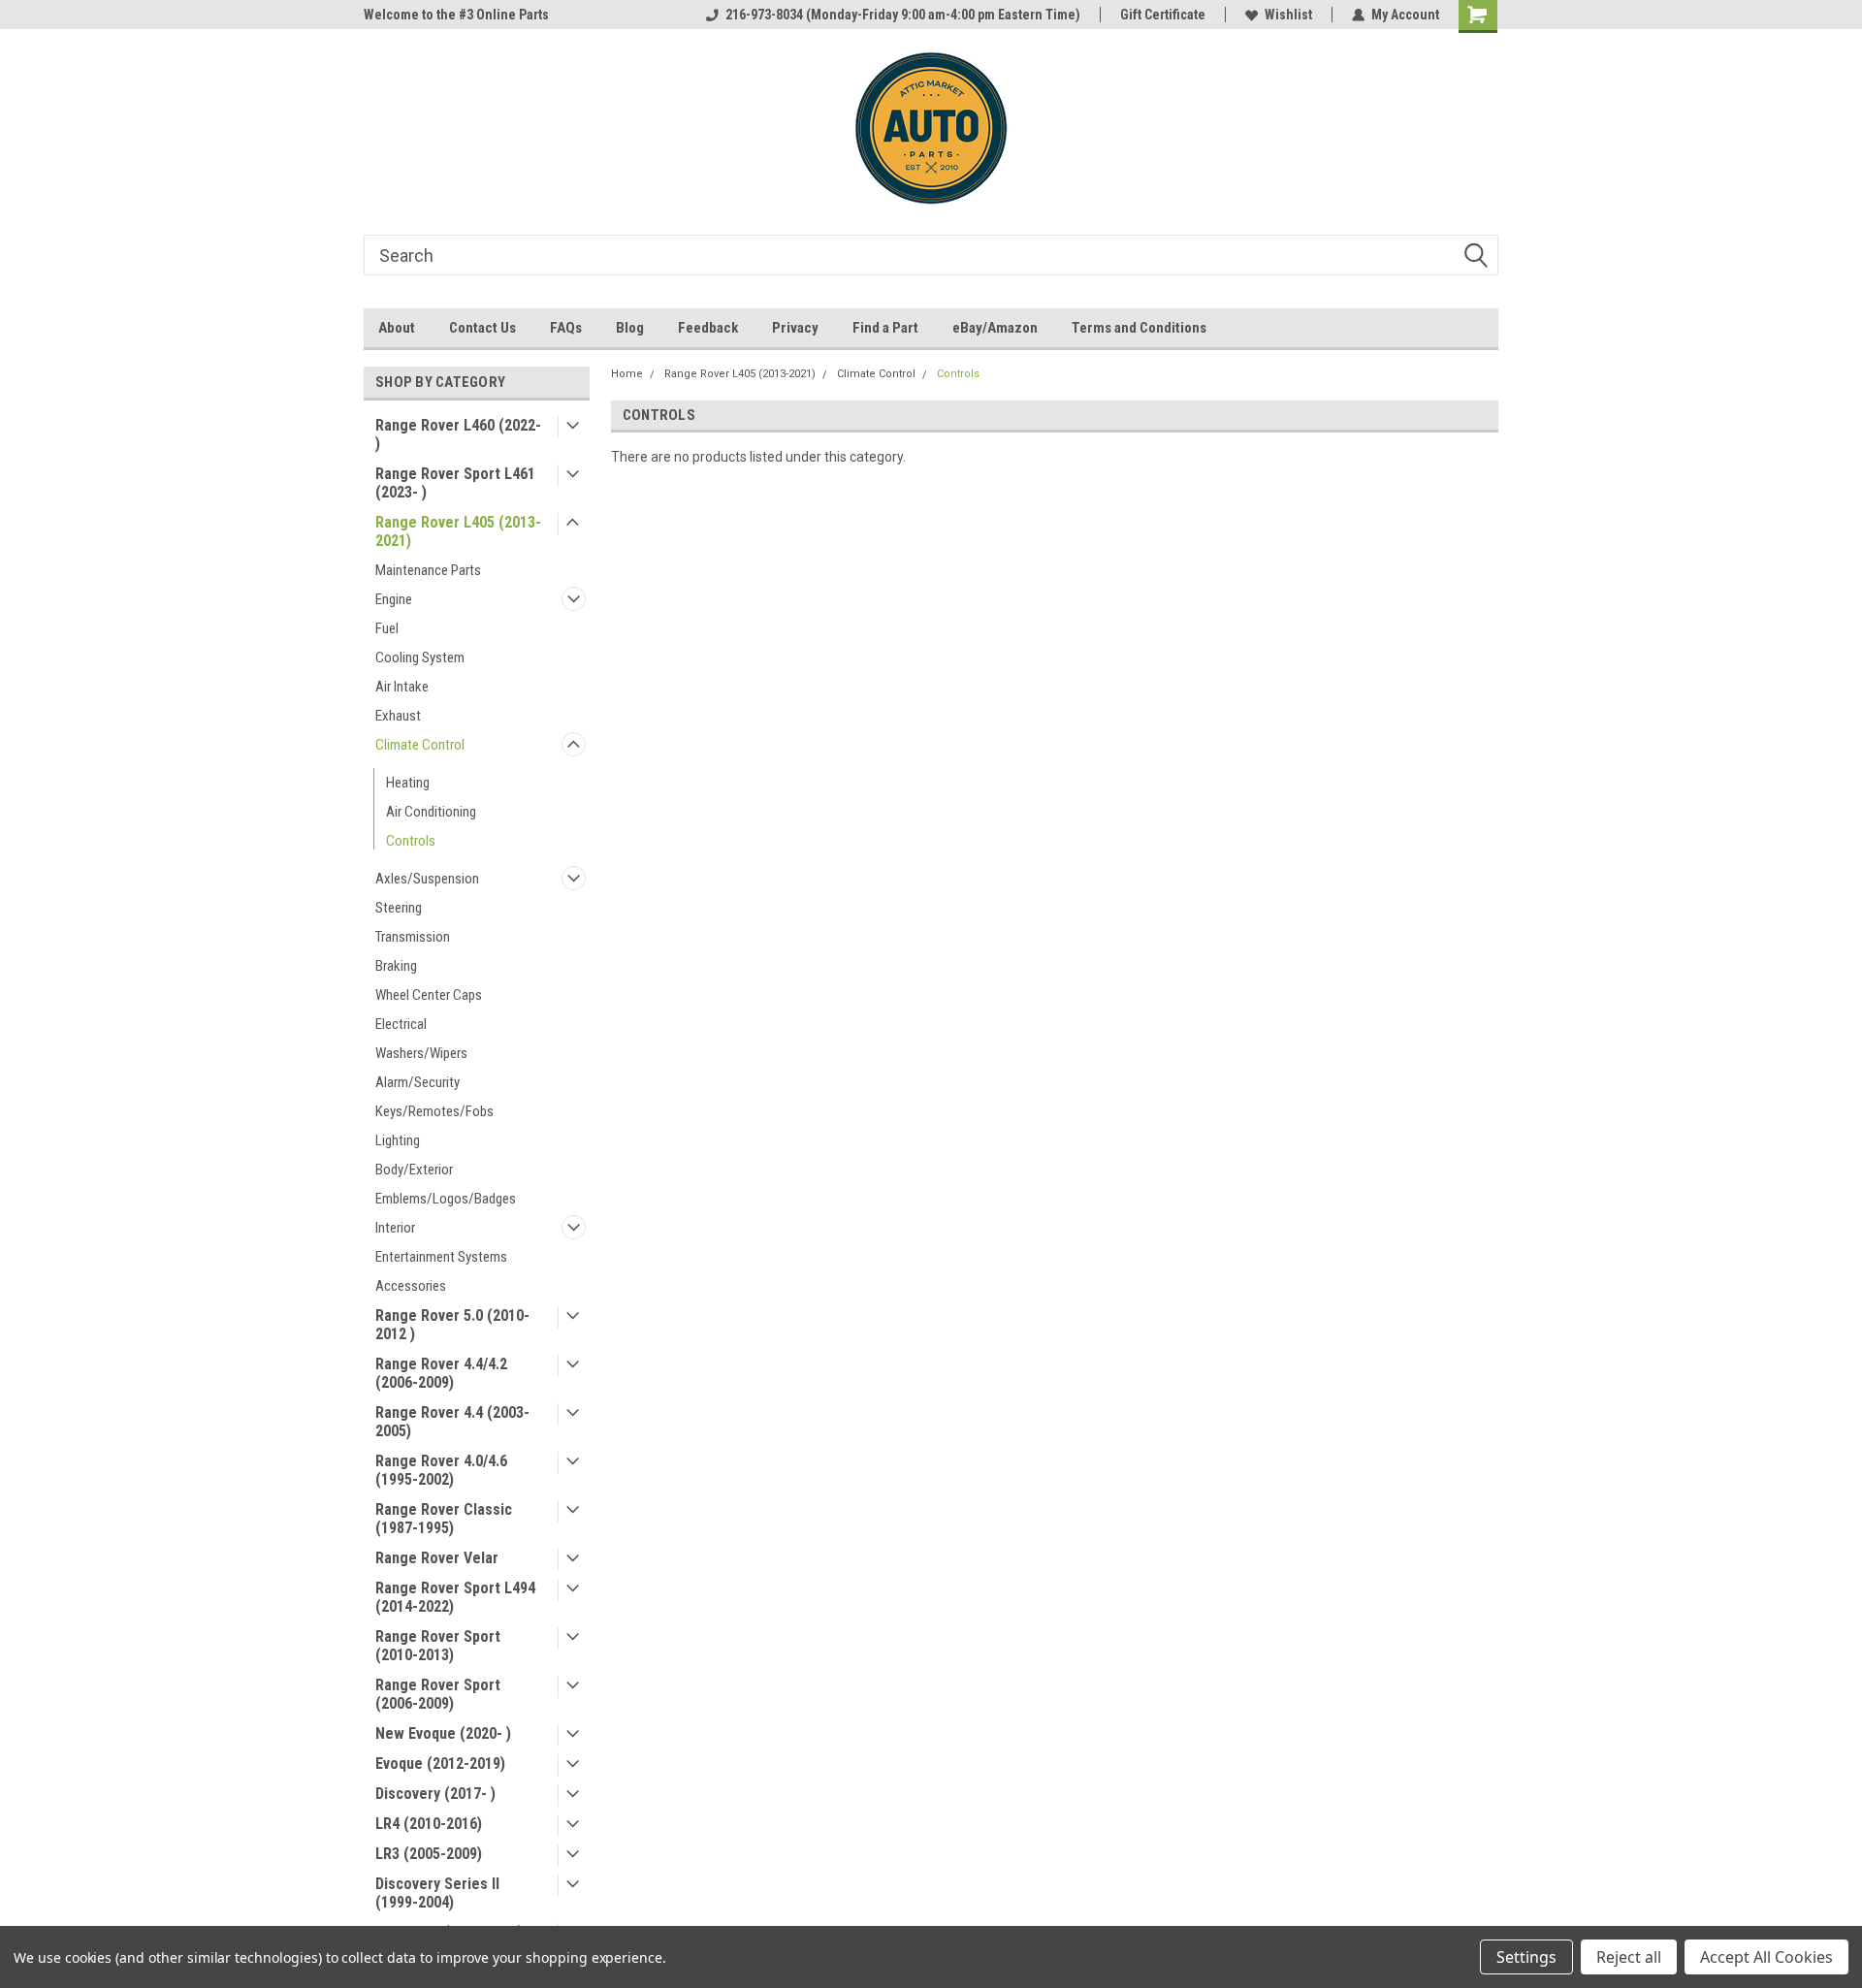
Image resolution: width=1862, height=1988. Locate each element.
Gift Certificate (1163, 15)
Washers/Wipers (421, 1053)
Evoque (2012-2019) (440, 1764)
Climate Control (420, 745)
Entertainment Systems (441, 1257)
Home (627, 374)
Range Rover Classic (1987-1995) (444, 1519)
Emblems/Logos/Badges (446, 1199)
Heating (408, 783)
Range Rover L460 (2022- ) (458, 434)
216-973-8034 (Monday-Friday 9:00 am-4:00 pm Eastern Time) (903, 15)
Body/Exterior (414, 1170)
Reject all (1629, 1957)
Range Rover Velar (437, 1558)
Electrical (401, 1024)
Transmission (413, 937)
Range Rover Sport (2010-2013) (438, 1646)
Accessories (411, 1286)
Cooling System (420, 657)
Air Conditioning (431, 812)
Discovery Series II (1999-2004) (437, 1893)
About (397, 328)
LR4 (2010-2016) (429, 1824)
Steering (399, 908)
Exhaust (398, 716)
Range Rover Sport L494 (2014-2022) (455, 1597)
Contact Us (482, 328)
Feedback (708, 328)
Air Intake (402, 687)
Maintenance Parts (428, 570)
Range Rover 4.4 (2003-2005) (452, 1422)
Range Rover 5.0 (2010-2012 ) (452, 1325)
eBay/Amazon (995, 328)
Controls (411, 841)
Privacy (795, 328)
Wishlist (1288, 15)
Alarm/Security (417, 1082)
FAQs (566, 328)
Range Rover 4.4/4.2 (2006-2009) (441, 1373)
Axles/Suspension (427, 879)
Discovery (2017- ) (435, 1794)
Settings (1526, 1957)
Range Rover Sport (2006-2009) (438, 1694)
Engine (394, 599)
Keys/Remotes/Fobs (434, 1111)
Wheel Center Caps (429, 995)
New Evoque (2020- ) (443, 1733)
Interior (395, 1228)
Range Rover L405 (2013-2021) (458, 531)
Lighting (398, 1140)
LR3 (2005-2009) (429, 1854)
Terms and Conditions (1139, 328)
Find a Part (885, 328)
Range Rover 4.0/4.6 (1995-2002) (441, 1470)
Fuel (387, 628)
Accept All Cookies (1766, 1957)
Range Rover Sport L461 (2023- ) (455, 483)
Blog (630, 328)
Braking (396, 966)
